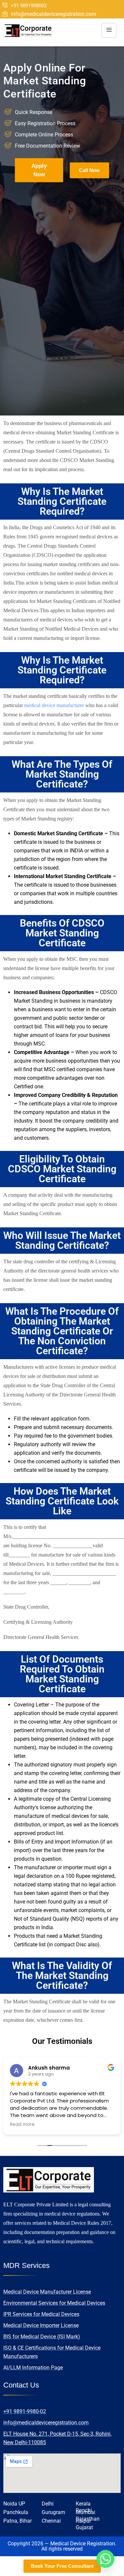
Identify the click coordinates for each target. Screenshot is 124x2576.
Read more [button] (31, 2125)
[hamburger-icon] (109, 30)
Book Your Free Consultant (62, 2566)
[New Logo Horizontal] (28, 30)
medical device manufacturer (54, 705)
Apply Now (39, 170)
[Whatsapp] (105, 2559)
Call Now (89, 170)
